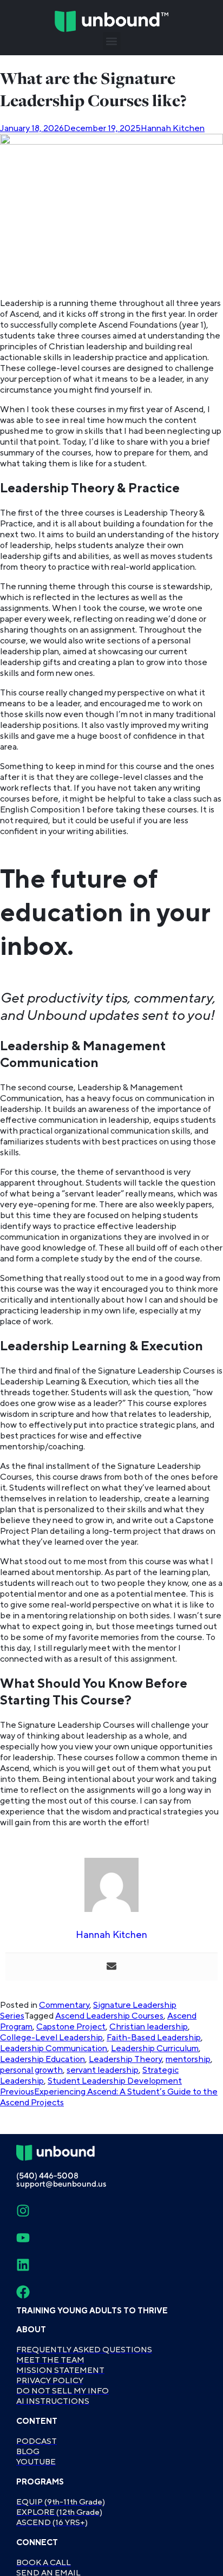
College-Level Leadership (51, 2038)
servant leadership (103, 2070)
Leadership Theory (125, 2059)
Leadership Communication (54, 2048)
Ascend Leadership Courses (109, 2016)
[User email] (111, 1967)
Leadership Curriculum (155, 2048)
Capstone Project (71, 2027)
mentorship (188, 2059)
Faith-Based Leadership (154, 2038)
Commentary (64, 2005)
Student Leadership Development (115, 2081)
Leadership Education (42, 2059)
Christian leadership (149, 2027)
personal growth (31, 2070)
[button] (112, 41)
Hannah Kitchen (173, 128)
